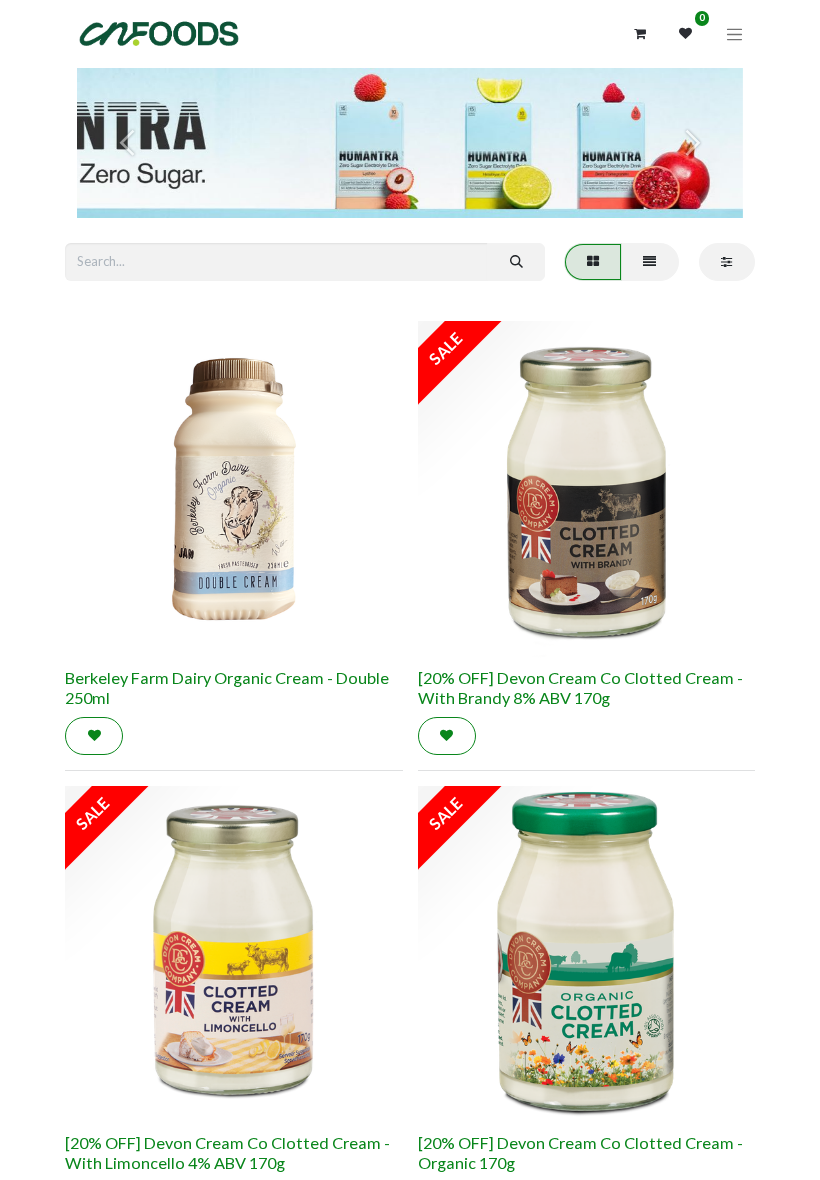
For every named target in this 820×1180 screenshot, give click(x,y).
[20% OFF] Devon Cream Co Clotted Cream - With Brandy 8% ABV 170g (580, 687)
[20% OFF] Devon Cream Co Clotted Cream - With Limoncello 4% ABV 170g (227, 1152)
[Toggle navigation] (735, 34)
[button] (94, 736)
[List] (650, 262)
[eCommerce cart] (640, 34)
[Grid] (592, 262)
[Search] (516, 262)
